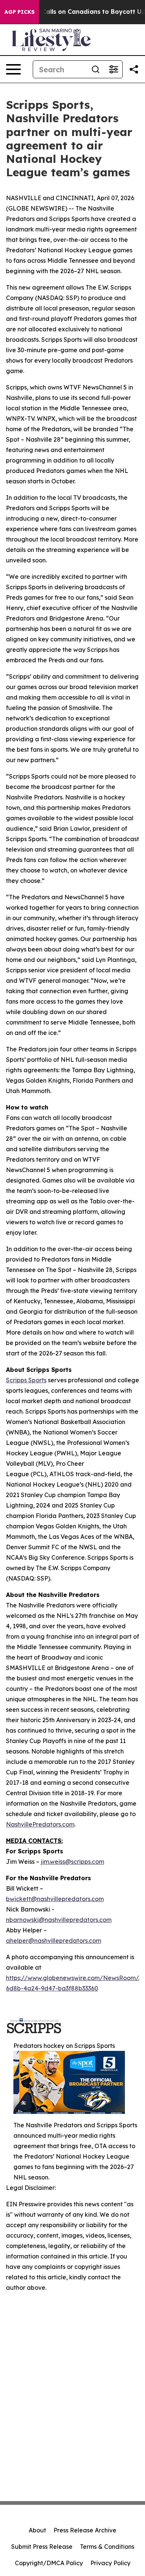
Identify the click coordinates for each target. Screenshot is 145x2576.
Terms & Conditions (107, 2547)
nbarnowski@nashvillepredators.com (59, 1920)
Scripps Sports (26, 1380)
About (37, 2530)
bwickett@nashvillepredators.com (55, 1899)
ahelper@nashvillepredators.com (54, 1941)
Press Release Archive (85, 2530)
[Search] (96, 69)
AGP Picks (20, 12)
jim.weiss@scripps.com (72, 1862)
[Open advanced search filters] (113, 69)
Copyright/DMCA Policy (49, 2563)
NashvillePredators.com (40, 1824)
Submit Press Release (42, 2547)
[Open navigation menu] (13, 69)
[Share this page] (134, 69)
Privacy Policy (110, 2563)
